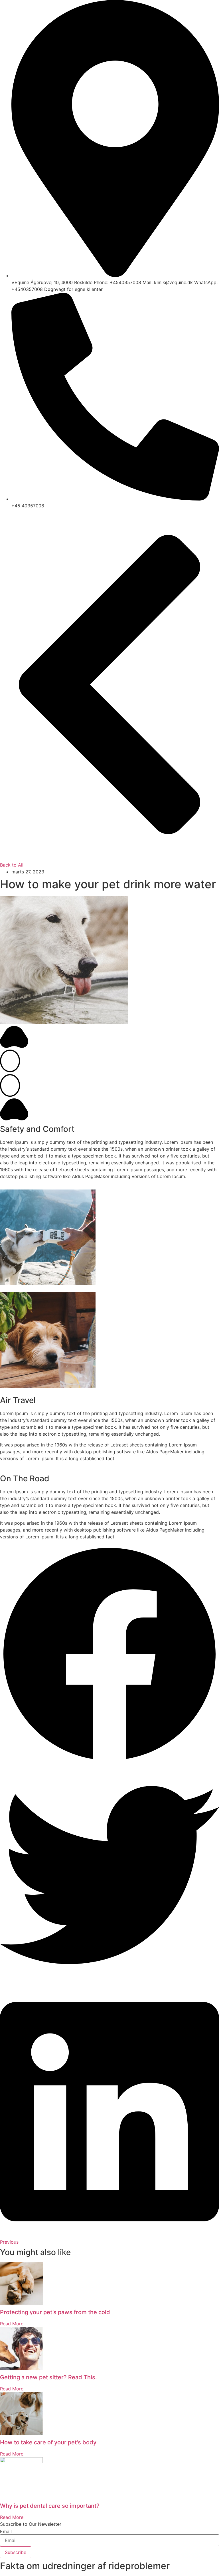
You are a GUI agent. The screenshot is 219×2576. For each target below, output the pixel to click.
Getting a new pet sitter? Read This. (48, 2377)
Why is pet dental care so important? (50, 2506)
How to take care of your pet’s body (48, 2442)
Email (6, 2531)
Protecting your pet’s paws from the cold (55, 2312)
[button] (109, 1655)
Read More (12, 2324)
